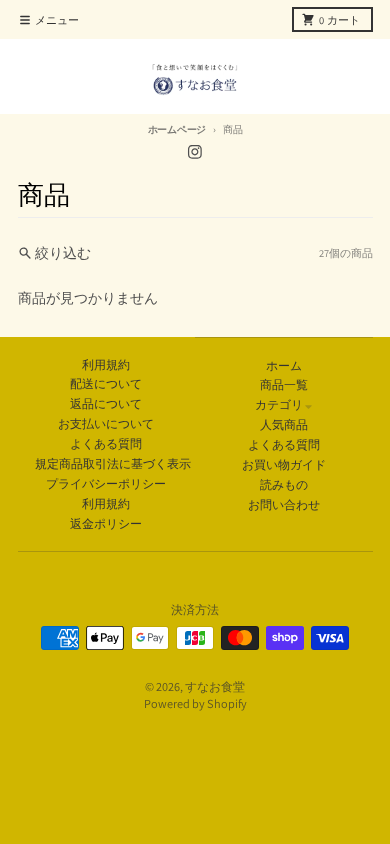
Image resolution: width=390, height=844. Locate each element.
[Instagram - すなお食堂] (195, 151)
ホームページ (177, 129)
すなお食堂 (215, 686)
